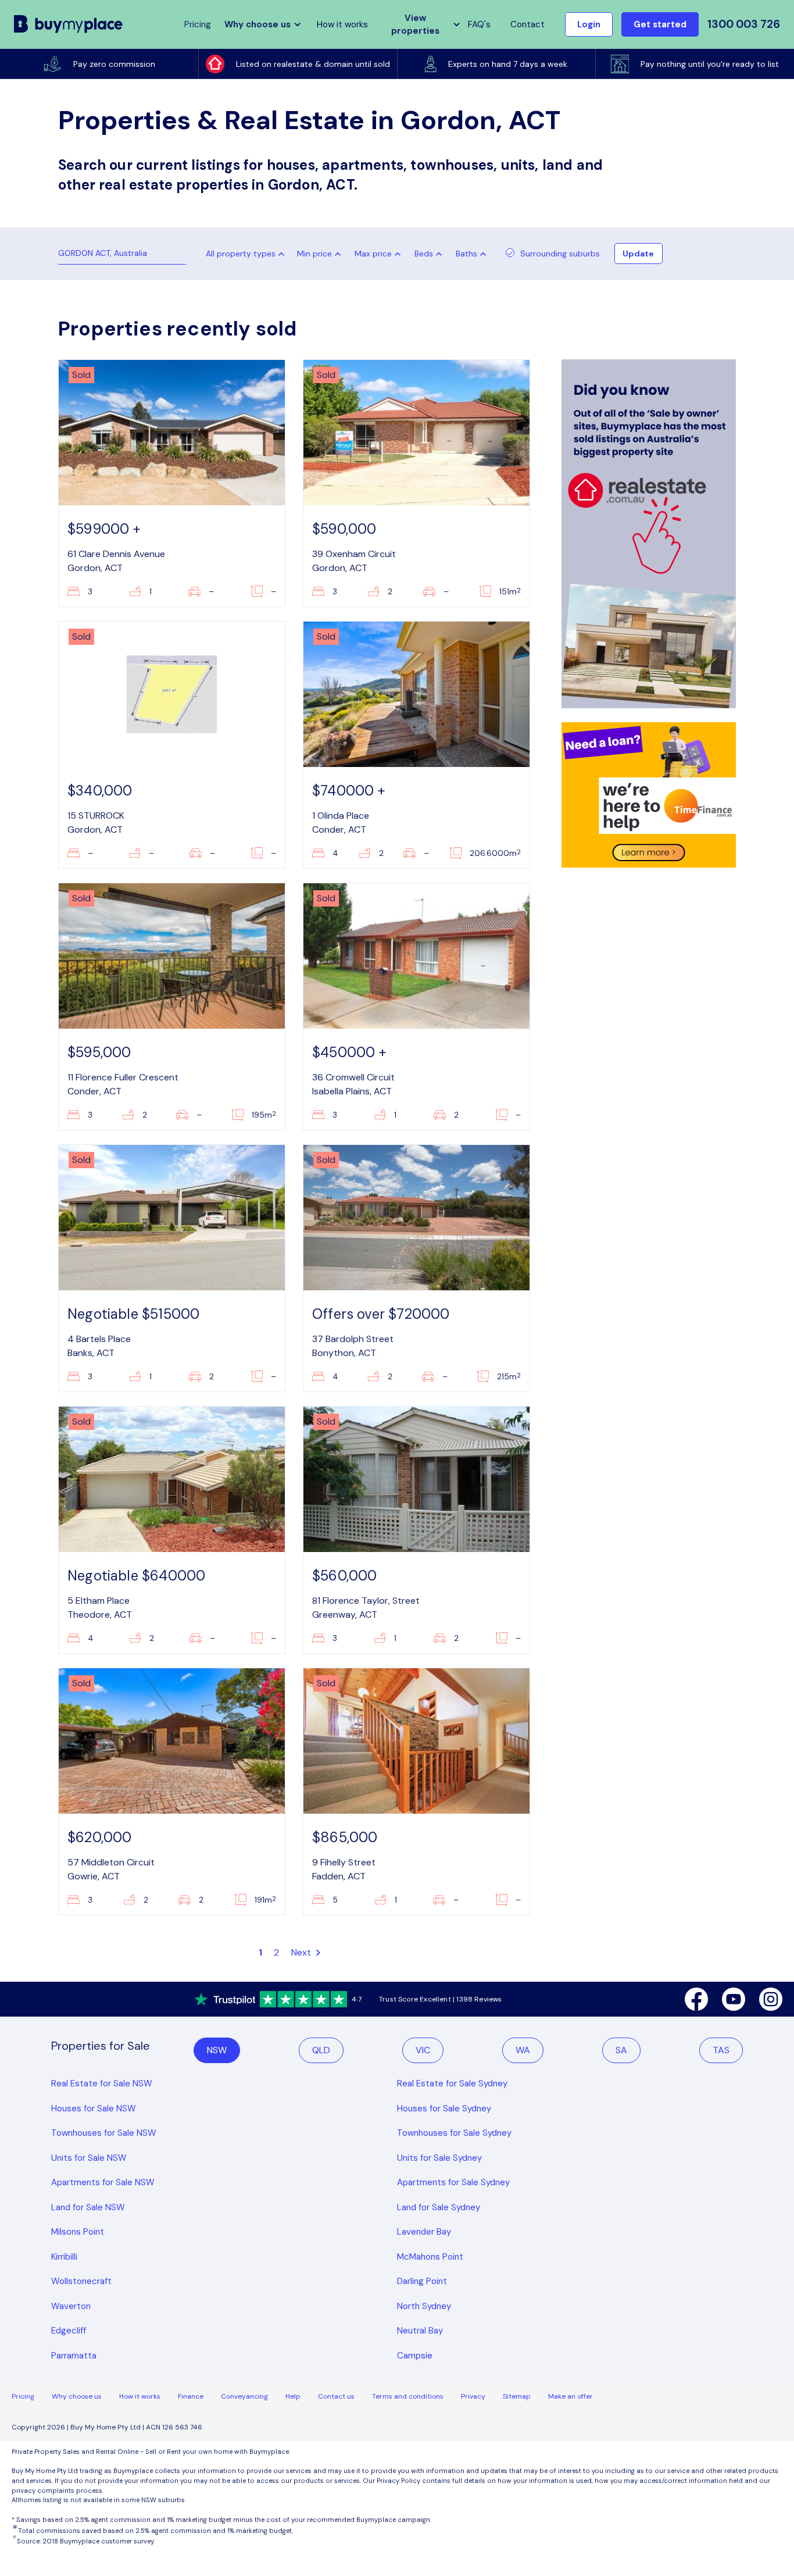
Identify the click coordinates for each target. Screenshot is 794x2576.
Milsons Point (78, 2232)
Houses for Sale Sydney (444, 2108)
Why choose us (77, 2396)
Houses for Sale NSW (94, 2108)
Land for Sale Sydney (439, 2207)
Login (589, 24)
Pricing (23, 2396)
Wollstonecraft (81, 2281)
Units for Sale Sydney (439, 2158)
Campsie (415, 2356)
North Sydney (424, 2306)
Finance (191, 2396)
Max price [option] (373, 254)
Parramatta (74, 2356)
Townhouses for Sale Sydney (454, 2133)
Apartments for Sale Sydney (453, 2182)
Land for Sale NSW (88, 2207)
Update (638, 254)
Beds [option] (424, 254)
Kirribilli (64, 2257)
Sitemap (517, 2396)
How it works (342, 24)
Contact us (336, 2396)
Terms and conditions (408, 2396)
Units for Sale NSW (89, 2158)
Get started (660, 24)
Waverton (71, 2306)
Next (303, 1952)
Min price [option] (314, 254)
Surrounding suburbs (560, 254)
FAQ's (479, 24)
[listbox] (321, 254)
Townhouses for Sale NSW (104, 2133)
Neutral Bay (420, 2331)
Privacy (473, 2396)
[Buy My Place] (69, 24)
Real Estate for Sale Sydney (452, 2083)
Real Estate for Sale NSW (102, 2083)
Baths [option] (466, 254)
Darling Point (422, 2281)
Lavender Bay (424, 2232)
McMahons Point (430, 2257)
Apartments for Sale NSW (103, 2182)
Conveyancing (244, 2396)
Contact (527, 24)
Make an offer (571, 2396)
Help (293, 2396)
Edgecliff (69, 2331)
